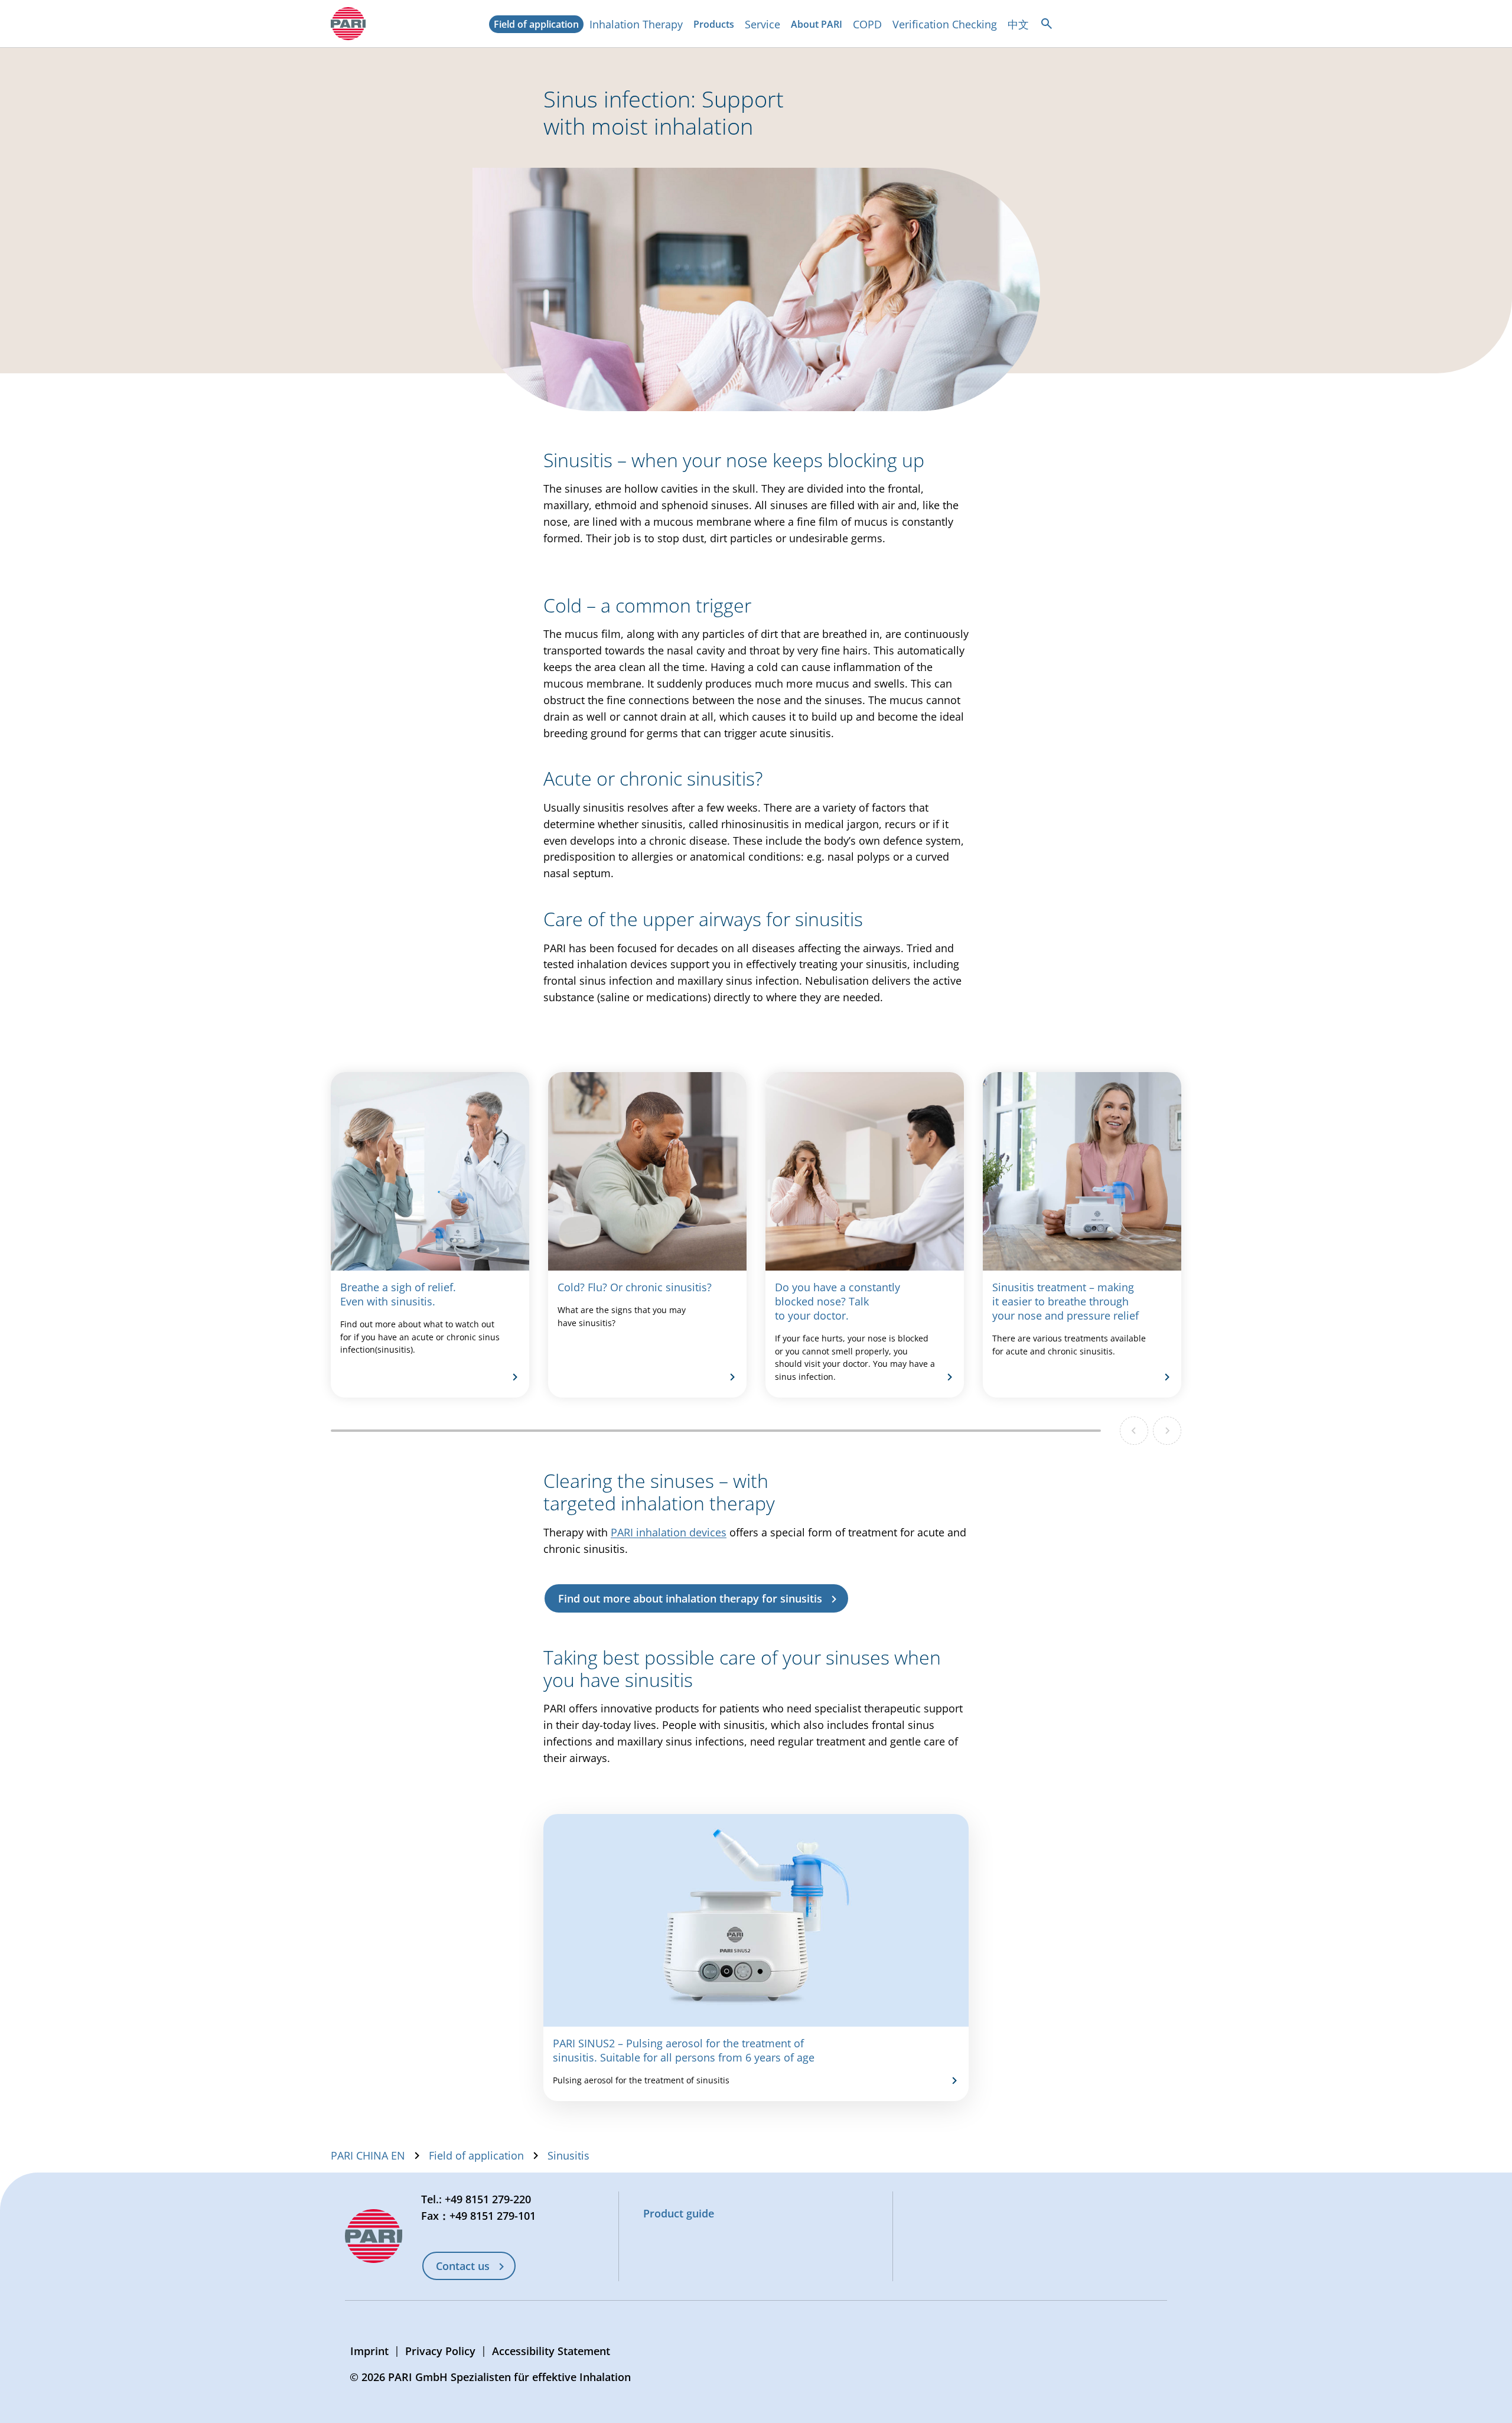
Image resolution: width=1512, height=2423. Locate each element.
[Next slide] (1167, 1431)
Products (716, 25)
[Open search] (1047, 24)
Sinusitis (568, 2155)
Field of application (539, 25)
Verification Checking (945, 24)
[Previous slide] (1134, 1431)
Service (762, 24)
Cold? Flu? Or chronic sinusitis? (635, 1287)
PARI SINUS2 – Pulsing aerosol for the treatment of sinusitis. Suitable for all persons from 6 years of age (684, 2050)
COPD (867, 24)
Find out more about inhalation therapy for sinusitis (690, 1598)
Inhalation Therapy (636, 24)
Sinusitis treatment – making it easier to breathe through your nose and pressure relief (1065, 1301)
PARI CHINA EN (368, 2155)
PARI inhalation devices (669, 1532)
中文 (1018, 24)
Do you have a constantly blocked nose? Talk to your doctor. (838, 1301)
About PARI (819, 25)
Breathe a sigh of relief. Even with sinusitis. (398, 1294)
